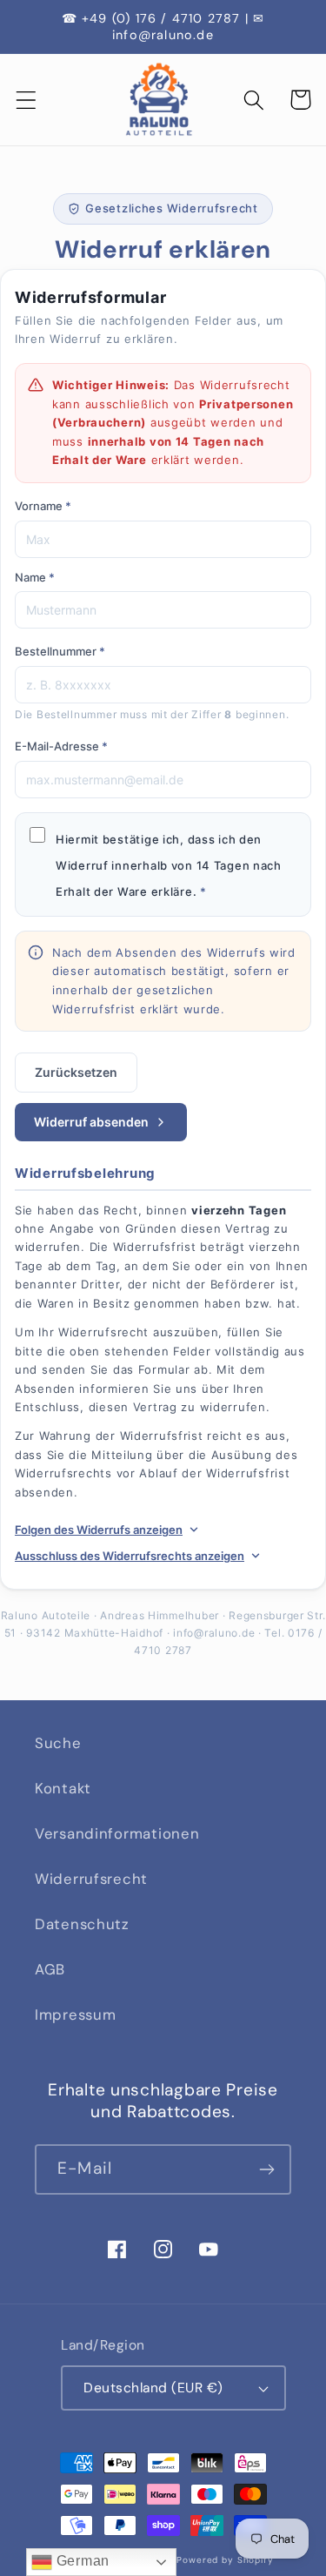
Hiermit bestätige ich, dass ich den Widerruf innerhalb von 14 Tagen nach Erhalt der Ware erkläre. (169, 865)
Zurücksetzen (76, 1072)
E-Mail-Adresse (61, 746)
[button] (27, 100)
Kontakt (63, 1788)
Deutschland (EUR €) (153, 2388)
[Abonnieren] (266, 2169)
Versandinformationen (117, 1833)
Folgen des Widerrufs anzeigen (99, 1530)
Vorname (43, 506)
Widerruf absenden (91, 1122)
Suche (58, 1743)
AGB (50, 1969)
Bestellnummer (60, 651)
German (81, 2561)
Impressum (75, 2014)
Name (35, 577)
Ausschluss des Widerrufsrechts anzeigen (130, 1556)
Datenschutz (82, 1924)
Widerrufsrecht (91, 1879)
